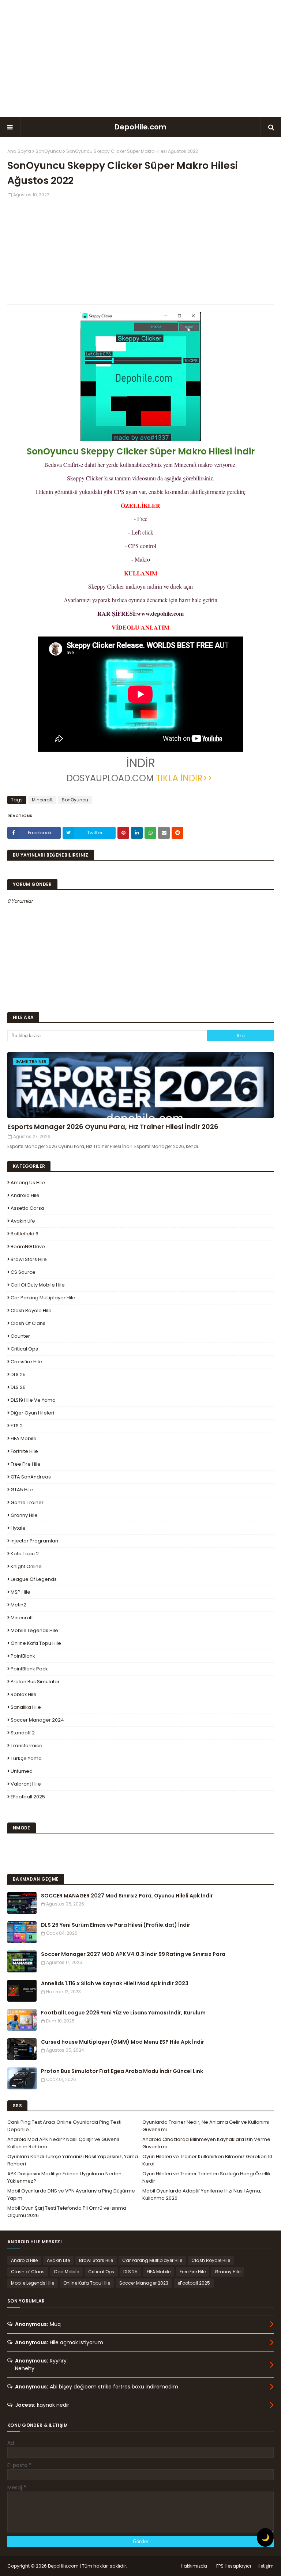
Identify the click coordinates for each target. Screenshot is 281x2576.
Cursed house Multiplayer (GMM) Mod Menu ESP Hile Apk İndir (123, 2042)
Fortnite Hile (24, 1451)
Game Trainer (27, 1502)
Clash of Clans (28, 1323)
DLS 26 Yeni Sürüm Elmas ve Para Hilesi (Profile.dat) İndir (116, 1925)
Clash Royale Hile (31, 1310)
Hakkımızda (194, 2566)
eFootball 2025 (28, 1797)
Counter (20, 1336)
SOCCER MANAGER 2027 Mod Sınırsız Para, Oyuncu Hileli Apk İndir (127, 1896)
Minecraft (42, 800)
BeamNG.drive (28, 1247)
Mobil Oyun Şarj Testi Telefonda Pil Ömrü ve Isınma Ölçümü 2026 (67, 2212)
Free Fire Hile (26, 1464)
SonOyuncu (49, 151)
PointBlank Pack (29, 1669)
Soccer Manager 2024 (37, 1720)
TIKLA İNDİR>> (184, 778)
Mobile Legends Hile (34, 1630)
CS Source (23, 1272)
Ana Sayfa (19, 151)
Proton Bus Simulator (35, 1682)
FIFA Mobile (24, 1438)
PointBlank (23, 1656)
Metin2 (18, 1605)
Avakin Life (23, 1221)
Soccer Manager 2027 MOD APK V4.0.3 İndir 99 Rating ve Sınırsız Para (133, 1954)
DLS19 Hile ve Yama (33, 1400)
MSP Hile (20, 1592)
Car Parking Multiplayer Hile (43, 1298)
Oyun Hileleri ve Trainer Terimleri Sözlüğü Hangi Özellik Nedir (207, 2177)
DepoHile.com (140, 127)
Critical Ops (24, 1349)
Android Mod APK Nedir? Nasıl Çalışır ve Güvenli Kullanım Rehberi (63, 2143)
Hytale (18, 1528)
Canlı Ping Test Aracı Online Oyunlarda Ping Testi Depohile (64, 2126)
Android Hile (25, 1195)
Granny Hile (24, 1515)
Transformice (27, 1746)
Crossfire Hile (26, 1362)
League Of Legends (34, 1579)
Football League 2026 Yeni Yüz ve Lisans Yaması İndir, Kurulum (123, 2013)
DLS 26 (18, 1387)
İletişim (266, 2566)
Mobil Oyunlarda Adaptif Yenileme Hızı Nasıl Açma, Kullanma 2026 (202, 2194)
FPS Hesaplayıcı (234, 2566)
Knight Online (26, 1566)
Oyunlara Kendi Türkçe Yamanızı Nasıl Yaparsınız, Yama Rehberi (73, 2160)
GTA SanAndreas (31, 1477)
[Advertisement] (140, 58)
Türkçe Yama (26, 1758)
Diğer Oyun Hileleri (32, 1413)
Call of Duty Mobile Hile (38, 1285)
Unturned (22, 1771)
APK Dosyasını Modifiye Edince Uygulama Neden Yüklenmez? (64, 2177)
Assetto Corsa (27, 1208)
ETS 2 (17, 1426)
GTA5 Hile (22, 1490)
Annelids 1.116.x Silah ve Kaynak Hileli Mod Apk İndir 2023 (115, 1983)
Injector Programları (34, 1541)
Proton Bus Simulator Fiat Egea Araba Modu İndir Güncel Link (122, 2071)
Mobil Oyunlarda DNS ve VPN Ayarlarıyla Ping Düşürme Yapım (71, 2194)
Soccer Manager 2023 (144, 2283)
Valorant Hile (26, 1784)
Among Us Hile (28, 1183)
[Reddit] (177, 833)
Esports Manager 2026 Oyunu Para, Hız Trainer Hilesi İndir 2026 (113, 1127)
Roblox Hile (24, 1694)
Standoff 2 (23, 1733)
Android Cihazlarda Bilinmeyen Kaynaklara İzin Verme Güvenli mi (206, 2143)
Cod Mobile (66, 2272)
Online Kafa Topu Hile (36, 1643)
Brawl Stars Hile (29, 1259)
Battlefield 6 (25, 1234)
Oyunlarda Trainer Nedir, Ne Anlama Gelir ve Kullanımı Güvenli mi (206, 2126)
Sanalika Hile (26, 1707)
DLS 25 (18, 1374)
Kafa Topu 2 (25, 1554)
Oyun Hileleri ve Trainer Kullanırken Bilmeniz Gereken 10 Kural (207, 2160)
